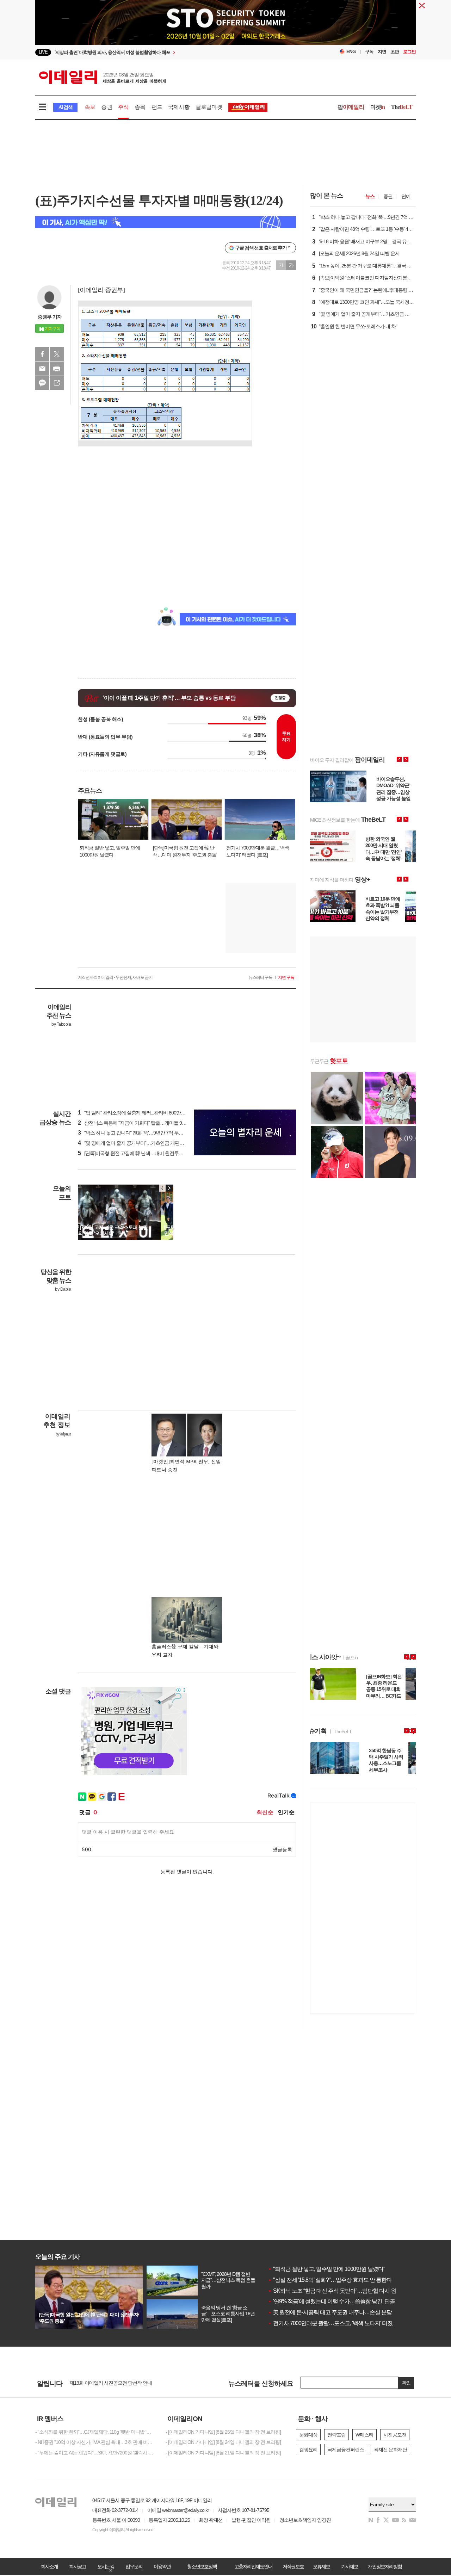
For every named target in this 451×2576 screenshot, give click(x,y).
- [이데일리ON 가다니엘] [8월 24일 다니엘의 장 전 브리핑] (223, 2442)
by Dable (63, 1289)
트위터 (57, 354)
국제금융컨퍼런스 (346, 2450)
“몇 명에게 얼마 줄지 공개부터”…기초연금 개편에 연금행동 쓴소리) (149, 1143)
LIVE (43, 52)
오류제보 (321, 2566)
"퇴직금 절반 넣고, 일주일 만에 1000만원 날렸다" (326, 2269)
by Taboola (61, 1024)
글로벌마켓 (209, 107)
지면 (382, 52)
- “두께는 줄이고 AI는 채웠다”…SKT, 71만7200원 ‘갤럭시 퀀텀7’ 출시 (95, 2453)
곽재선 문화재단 (390, 2450)
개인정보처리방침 (385, 2566)
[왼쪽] (162, 1188)
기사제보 (350, 2566)
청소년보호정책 (202, 2566)
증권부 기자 (50, 317)
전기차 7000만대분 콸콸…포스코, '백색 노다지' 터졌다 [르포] (340, 2323)
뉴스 (370, 196)
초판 (395, 52)
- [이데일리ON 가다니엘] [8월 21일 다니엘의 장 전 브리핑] (223, 2453)
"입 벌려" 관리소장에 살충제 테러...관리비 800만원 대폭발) (140, 1113)
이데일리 (103, 77)
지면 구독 (286, 977)
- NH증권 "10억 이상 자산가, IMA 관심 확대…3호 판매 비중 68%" (95, 2442)
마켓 (378, 107)
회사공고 (78, 2566)
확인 (406, 2383)
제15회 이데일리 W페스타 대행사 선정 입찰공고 (118, 2383)
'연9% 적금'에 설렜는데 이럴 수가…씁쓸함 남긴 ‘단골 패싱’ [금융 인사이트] (356, 2301)
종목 (140, 107)
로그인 (409, 52)
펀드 (157, 107)
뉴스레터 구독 (260, 977)
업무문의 (134, 2566)
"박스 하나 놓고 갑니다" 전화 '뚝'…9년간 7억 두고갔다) (136, 1133)
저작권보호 (293, 2566)
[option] (168, 53)
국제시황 (179, 107)
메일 (42, 369)
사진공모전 (395, 2435)
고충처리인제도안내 (253, 2566)
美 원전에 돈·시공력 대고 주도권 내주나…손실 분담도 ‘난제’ (339, 2312)
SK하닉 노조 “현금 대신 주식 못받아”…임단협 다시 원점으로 (340, 2291)
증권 (106, 107)
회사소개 (49, 2566)
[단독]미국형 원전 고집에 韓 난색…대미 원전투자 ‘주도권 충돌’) (144, 1153)
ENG (351, 52)
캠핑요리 (308, 2450)
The (402, 107)
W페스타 (364, 2435)
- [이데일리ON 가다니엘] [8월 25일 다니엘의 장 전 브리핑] (223, 2432)
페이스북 (42, 354)
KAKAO (42, 383)
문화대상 (308, 2435)
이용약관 (162, 2566)
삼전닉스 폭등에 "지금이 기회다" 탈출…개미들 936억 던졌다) (143, 1123)
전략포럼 (336, 2435)
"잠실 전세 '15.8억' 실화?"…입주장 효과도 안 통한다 (330, 2280)
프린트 (57, 369)
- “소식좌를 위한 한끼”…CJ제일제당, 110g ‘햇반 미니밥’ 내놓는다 (95, 2432)
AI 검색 (65, 107)
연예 (406, 196)
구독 (369, 52)
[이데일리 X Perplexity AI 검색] (166, 222)
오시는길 (106, 2566)
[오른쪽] (169, 1188)
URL (57, 383)
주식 (123, 107)
